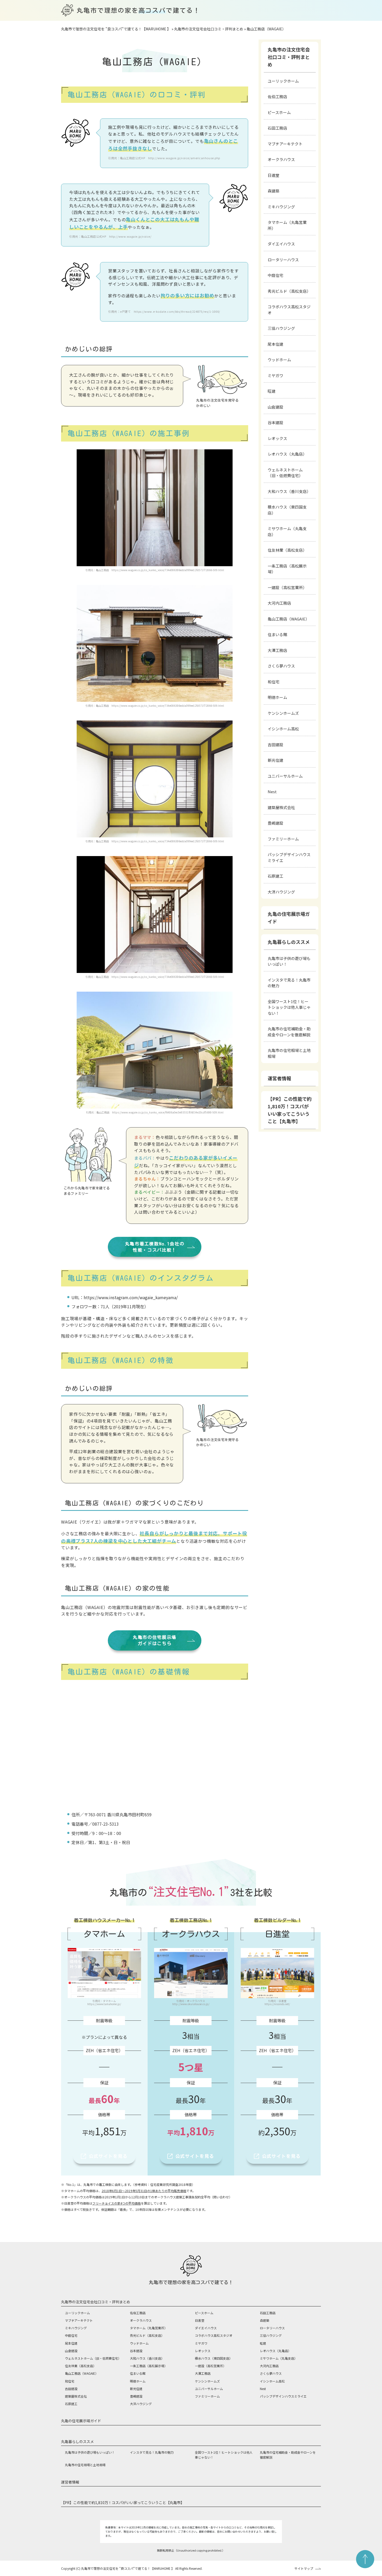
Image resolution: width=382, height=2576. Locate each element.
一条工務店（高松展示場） (287, 569)
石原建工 (275, 876)
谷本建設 (275, 422)
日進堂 (274, 175)
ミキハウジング (281, 207)
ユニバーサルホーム (285, 776)
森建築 (274, 191)
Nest (272, 792)
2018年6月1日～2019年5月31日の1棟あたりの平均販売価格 (144, 2191)
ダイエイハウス (281, 244)
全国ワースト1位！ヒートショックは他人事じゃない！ (289, 1007)
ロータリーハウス (283, 260)
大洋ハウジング (281, 892)
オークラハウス (281, 159)
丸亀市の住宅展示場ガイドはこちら (155, 1640)
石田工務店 (277, 128)
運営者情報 (279, 1078)
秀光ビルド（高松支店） (289, 291)
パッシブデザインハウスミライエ (289, 857)
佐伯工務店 (277, 96)
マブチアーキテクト (285, 144)
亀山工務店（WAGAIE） (288, 619)
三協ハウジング (281, 328)
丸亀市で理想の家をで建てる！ (138, 10)
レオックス (277, 438)
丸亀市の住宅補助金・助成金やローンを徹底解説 (289, 1032)
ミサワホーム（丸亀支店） (287, 531)
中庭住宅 (275, 275)
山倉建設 (275, 407)
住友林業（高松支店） (287, 550)
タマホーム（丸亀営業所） (287, 225)
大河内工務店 (279, 603)
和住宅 (274, 682)
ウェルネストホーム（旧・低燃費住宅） (285, 473)
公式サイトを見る (108, 2156)
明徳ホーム (277, 697)
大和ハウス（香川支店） (289, 491)
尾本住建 (275, 344)
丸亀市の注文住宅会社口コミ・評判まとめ (289, 57)
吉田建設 (275, 745)
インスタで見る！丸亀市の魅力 (289, 983)
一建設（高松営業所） (287, 587)
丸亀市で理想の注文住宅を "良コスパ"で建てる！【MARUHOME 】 (128, 2568)
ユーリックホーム (283, 81)
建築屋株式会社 (281, 807)
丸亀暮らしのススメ (289, 942)
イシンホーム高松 (283, 729)
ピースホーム (279, 112)
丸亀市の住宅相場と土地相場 (289, 1053)
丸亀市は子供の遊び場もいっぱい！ (289, 961)
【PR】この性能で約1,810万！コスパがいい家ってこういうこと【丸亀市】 (290, 1110)
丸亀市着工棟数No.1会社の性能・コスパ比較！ (155, 1247)
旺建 (272, 391)
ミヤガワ (275, 375)
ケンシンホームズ (283, 713)
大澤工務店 (277, 650)
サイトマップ (304, 2568)
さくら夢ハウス (281, 666)
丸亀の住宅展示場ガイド (289, 917)
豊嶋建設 (275, 823)
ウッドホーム (279, 360)
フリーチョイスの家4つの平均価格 (117, 2203)
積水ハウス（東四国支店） (287, 510)
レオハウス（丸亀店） (287, 454)
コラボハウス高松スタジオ (289, 310)
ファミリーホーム (283, 839)
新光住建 (275, 760)
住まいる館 (277, 634)
